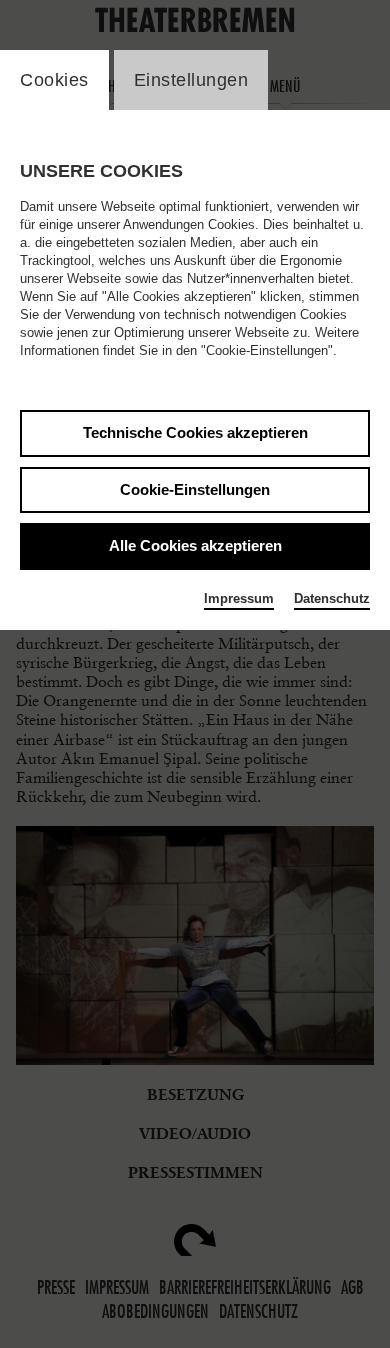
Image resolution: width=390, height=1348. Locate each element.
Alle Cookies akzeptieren (195, 545)
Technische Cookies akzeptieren (195, 432)
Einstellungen (191, 80)
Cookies (54, 80)
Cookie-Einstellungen (195, 489)
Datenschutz (332, 598)
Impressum (239, 598)
